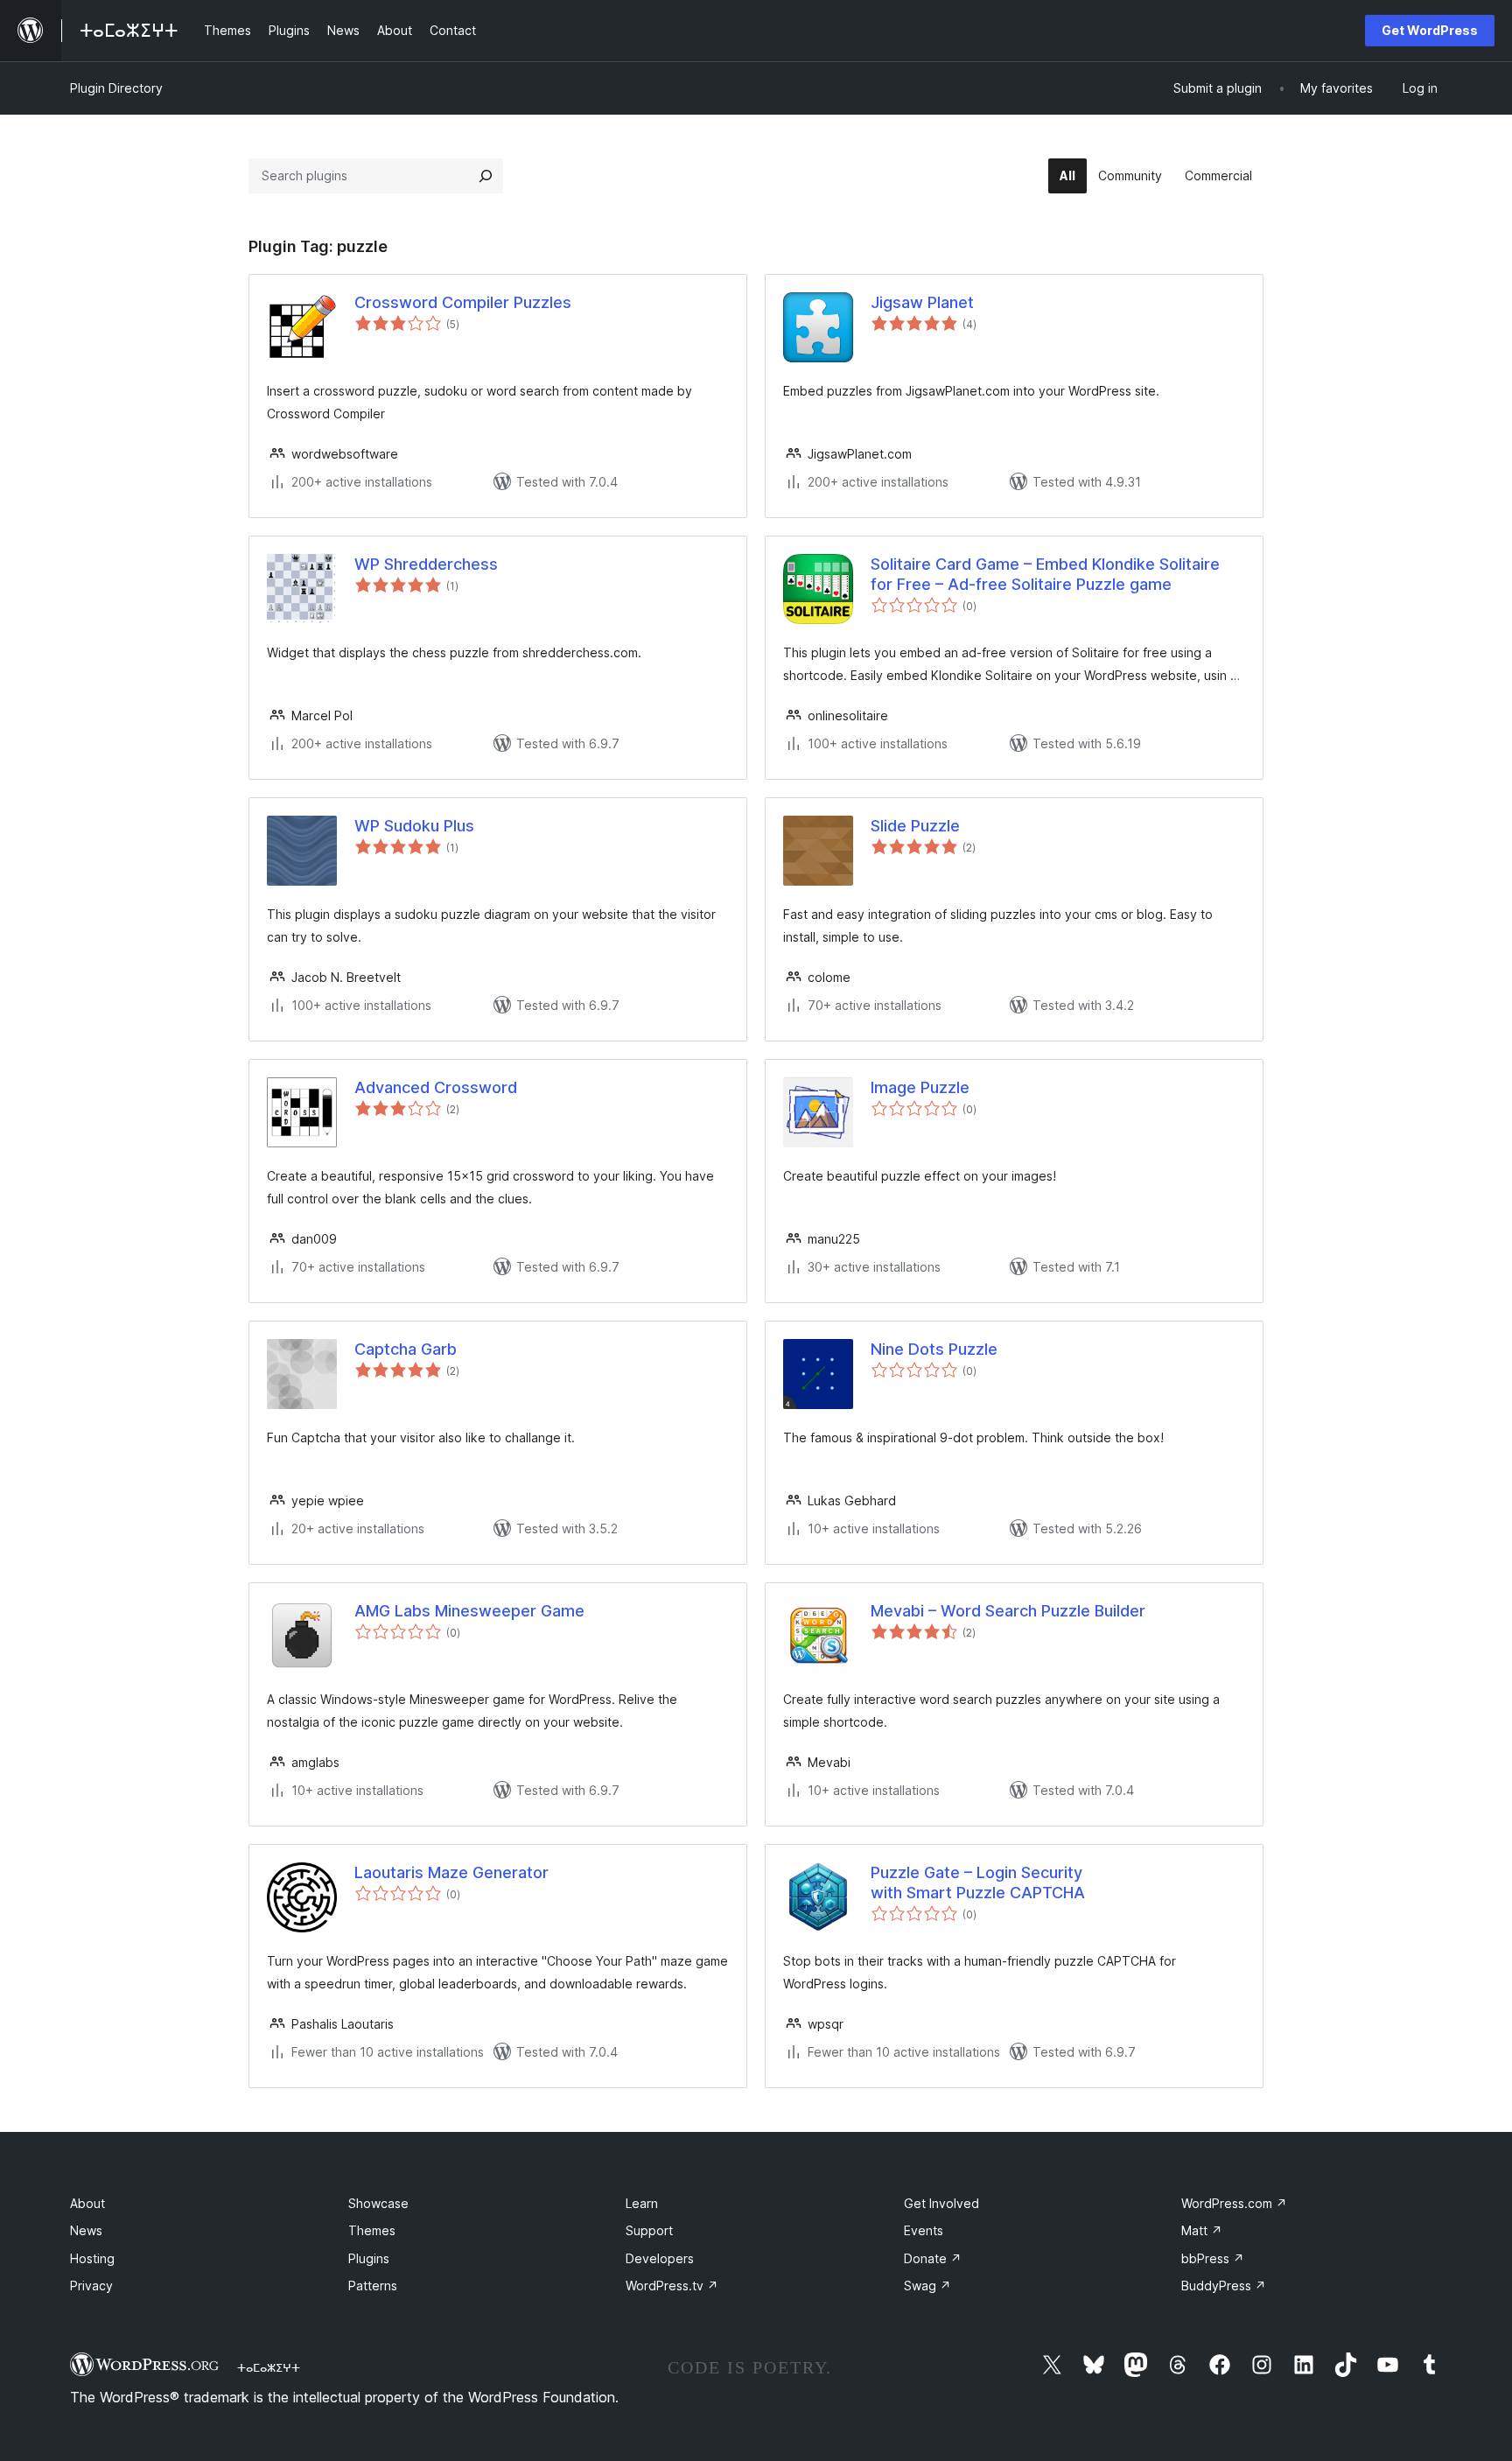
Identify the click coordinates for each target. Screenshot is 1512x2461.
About (87, 2203)
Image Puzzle (920, 1087)
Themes (372, 2230)
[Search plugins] (486, 176)
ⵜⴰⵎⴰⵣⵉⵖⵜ (269, 2367)
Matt (1202, 2230)
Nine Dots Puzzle (934, 1349)
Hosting (92, 2258)
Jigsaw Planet (922, 302)
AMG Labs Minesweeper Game (469, 1611)
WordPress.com (1234, 2203)
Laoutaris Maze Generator (451, 1872)
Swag (927, 2286)
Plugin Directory (116, 88)
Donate (933, 2258)
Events (924, 2230)
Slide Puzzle (915, 826)
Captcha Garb (406, 1349)
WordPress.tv (672, 2286)
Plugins (369, 2258)
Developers (660, 2258)
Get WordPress (1430, 30)
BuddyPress (1224, 2286)
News (86, 2230)
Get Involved (941, 2203)
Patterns (373, 2286)
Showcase (378, 2203)
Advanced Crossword (436, 1087)
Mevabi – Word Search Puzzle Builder (1008, 1611)
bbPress (1213, 2258)
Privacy (91, 2286)
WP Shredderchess (426, 564)
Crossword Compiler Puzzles (463, 302)
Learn (642, 2203)
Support (649, 2230)
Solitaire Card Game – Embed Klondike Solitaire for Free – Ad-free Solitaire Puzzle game (1045, 574)
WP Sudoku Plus (414, 826)
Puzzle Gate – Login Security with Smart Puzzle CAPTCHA (978, 1883)
